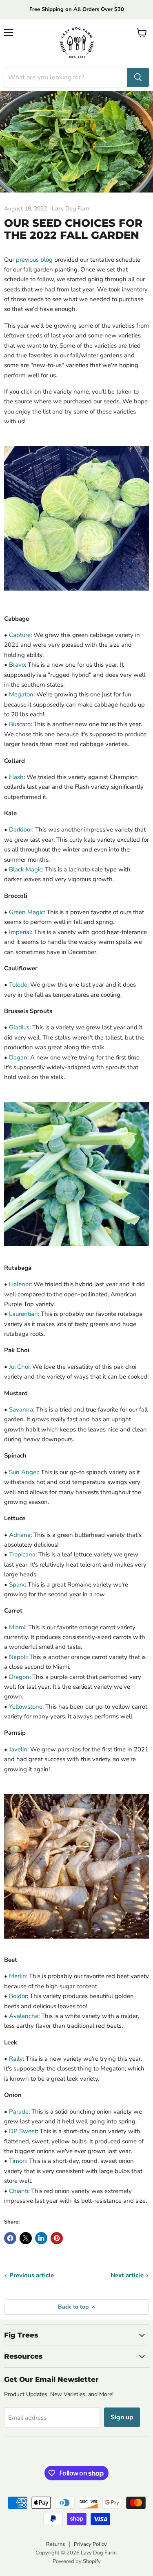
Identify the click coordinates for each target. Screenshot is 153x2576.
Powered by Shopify (77, 2561)
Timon (18, 2161)
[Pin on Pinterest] (57, 2238)
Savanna (21, 1409)
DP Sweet (23, 2131)
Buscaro (20, 724)
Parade (19, 2112)
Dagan (18, 1057)
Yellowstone (26, 1707)
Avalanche (24, 2016)
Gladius (19, 1027)
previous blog (34, 260)
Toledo (18, 985)
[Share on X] (26, 2238)
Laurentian (23, 1314)
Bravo (17, 665)
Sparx (17, 1585)
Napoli (18, 1657)
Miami (17, 1627)
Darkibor (21, 829)
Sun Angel (23, 1472)
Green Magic (26, 912)
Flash (16, 777)
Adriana (20, 1535)
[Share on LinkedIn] (41, 2238)
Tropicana (22, 1554)
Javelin (18, 1749)
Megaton (21, 694)
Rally (16, 2059)
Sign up (122, 2417)
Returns (55, 2544)
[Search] (138, 77)
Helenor (20, 1284)
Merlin (18, 1976)
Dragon (19, 1677)
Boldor (18, 1996)
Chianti (19, 2191)
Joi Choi (19, 1367)
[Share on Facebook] (10, 2238)
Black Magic (25, 869)
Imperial (20, 932)
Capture (20, 635)
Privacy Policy (90, 2544)
